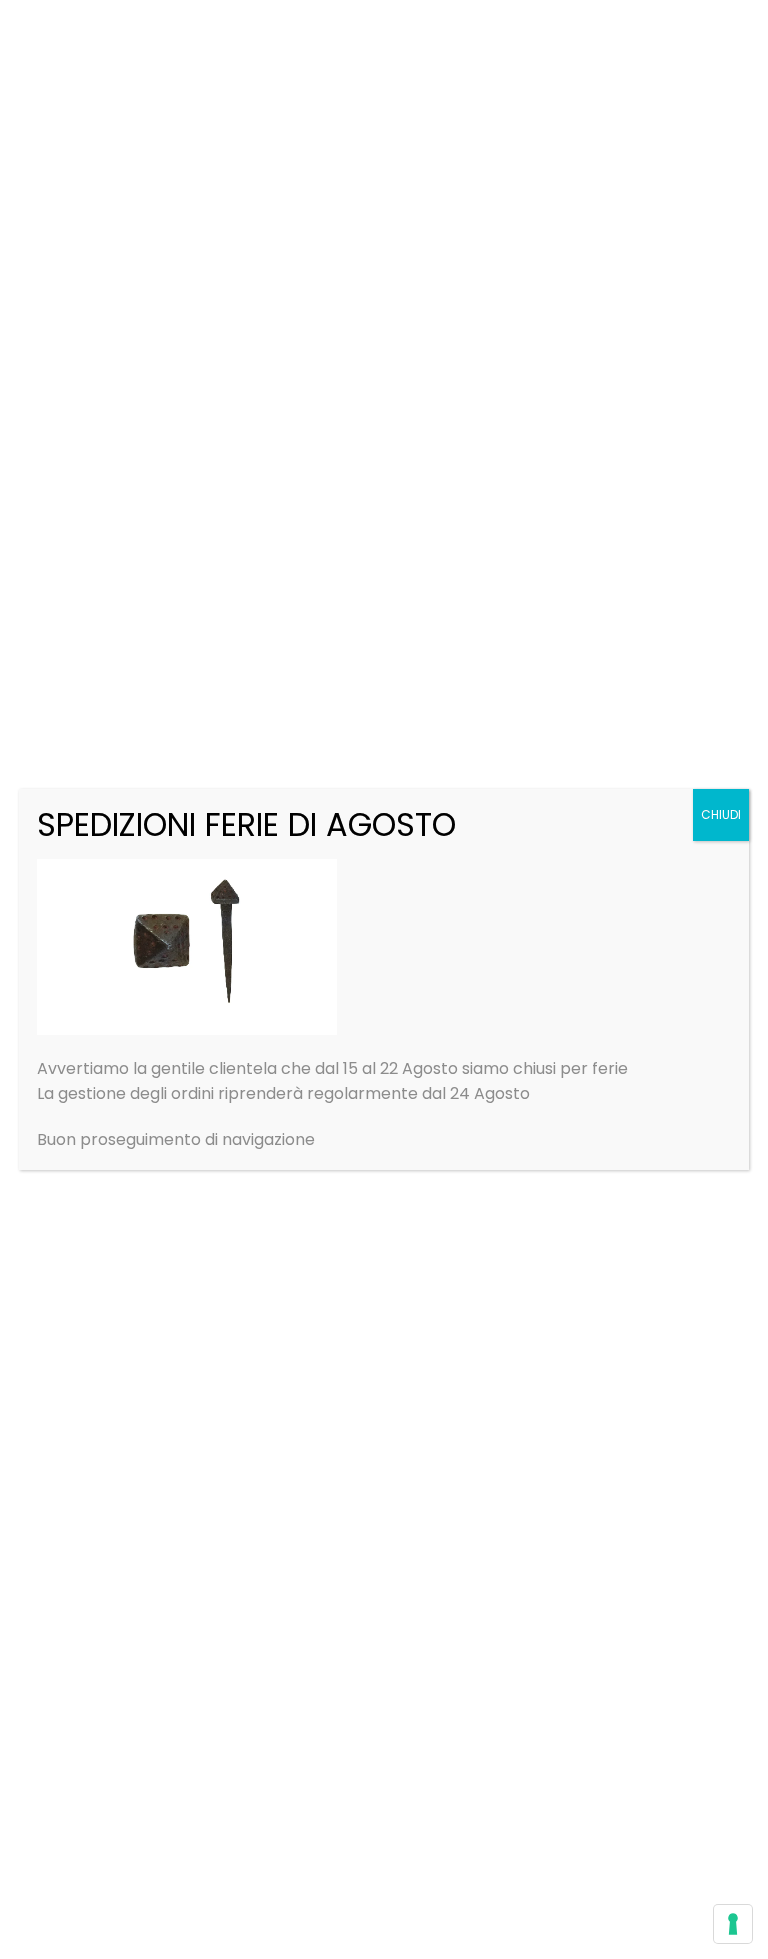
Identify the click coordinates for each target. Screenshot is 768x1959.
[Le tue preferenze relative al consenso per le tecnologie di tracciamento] (733, 1924)
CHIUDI (721, 814)
